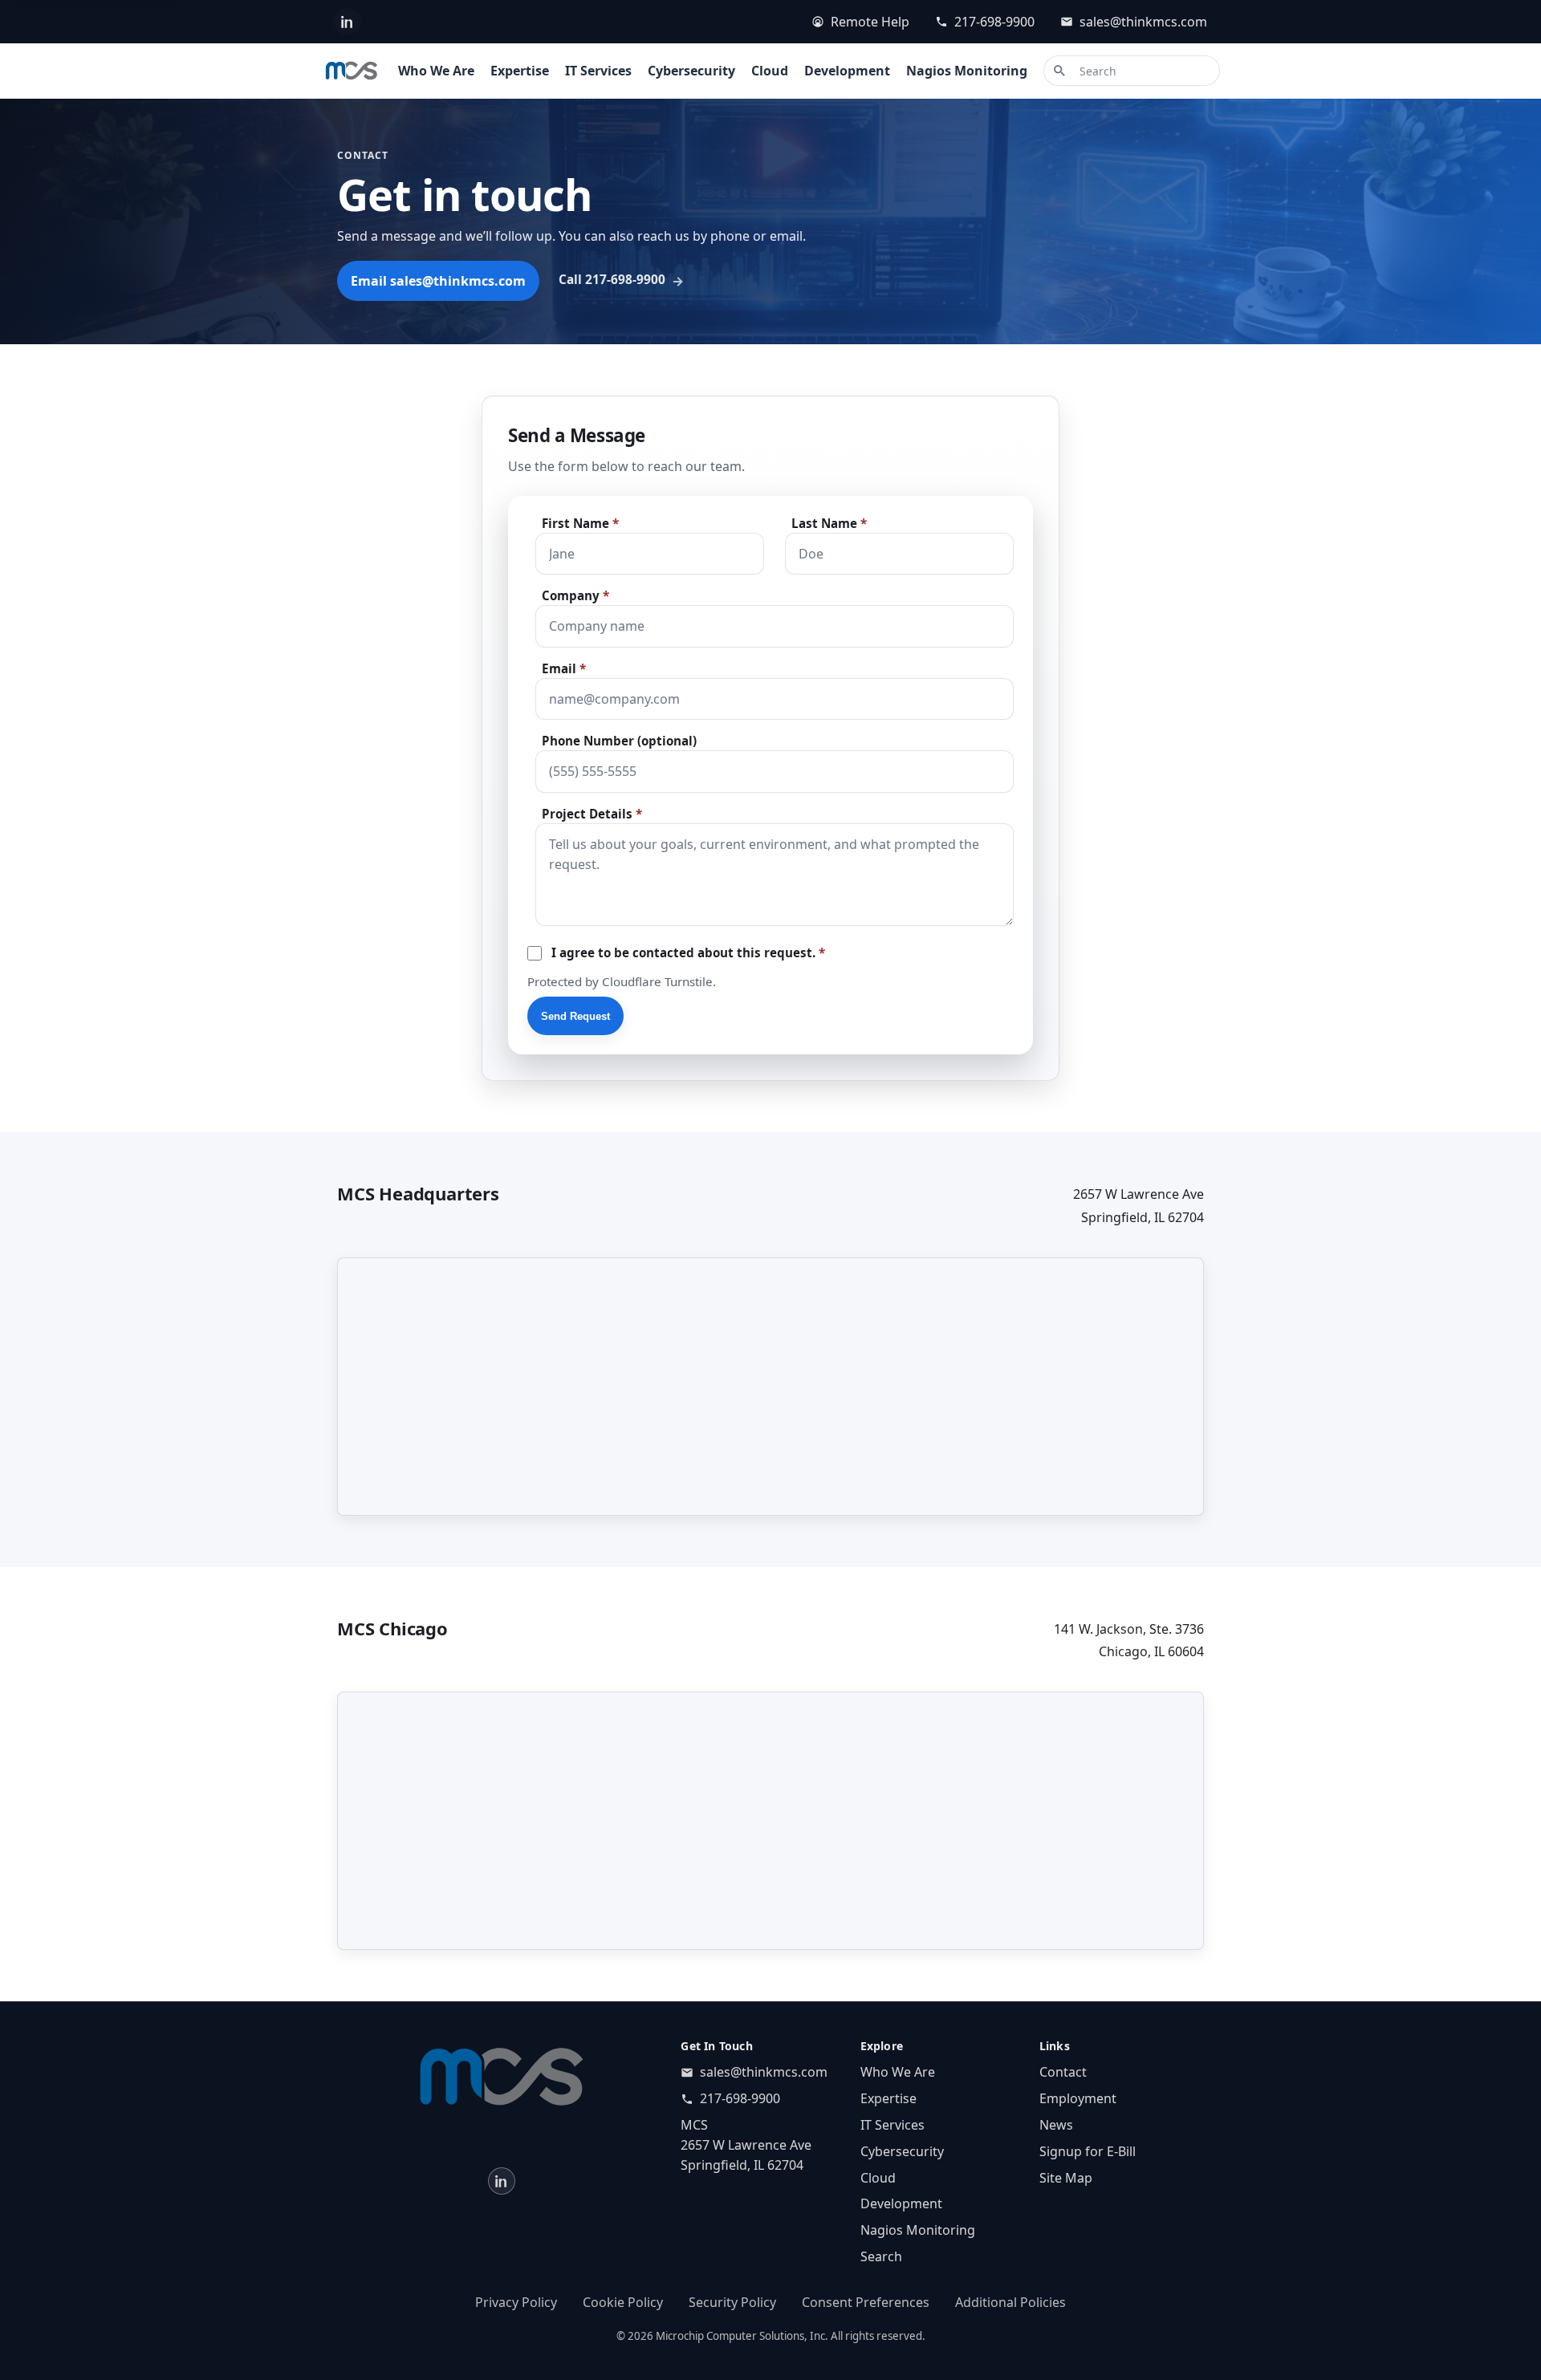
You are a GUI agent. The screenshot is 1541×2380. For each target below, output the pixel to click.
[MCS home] (352, 71)
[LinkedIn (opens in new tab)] (348, 22)
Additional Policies (1010, 2302)
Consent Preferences (866, 2302)
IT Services (598, 71)
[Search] (1059, 71)
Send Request (575, 1016)
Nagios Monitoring (967, 71)
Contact (1063, 2072)
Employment (1078, 2098)
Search (881, 2256)
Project (592, 814)
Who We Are (436, 71)
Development (847, 71)
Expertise (520, 71)
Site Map (1066, 2178)
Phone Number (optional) (619, 741)
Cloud (770, 71)
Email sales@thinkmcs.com (438, 281)
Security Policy (732, 2302)
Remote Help (870, 22)
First (580, 524)
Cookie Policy (623, 2302)
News (1056, 2125)
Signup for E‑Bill (1088, 2151)
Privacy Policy (516, 2302)
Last (829, 524)
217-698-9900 (994, 22)
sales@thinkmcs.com (1143, 22)
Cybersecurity (691, 71)
